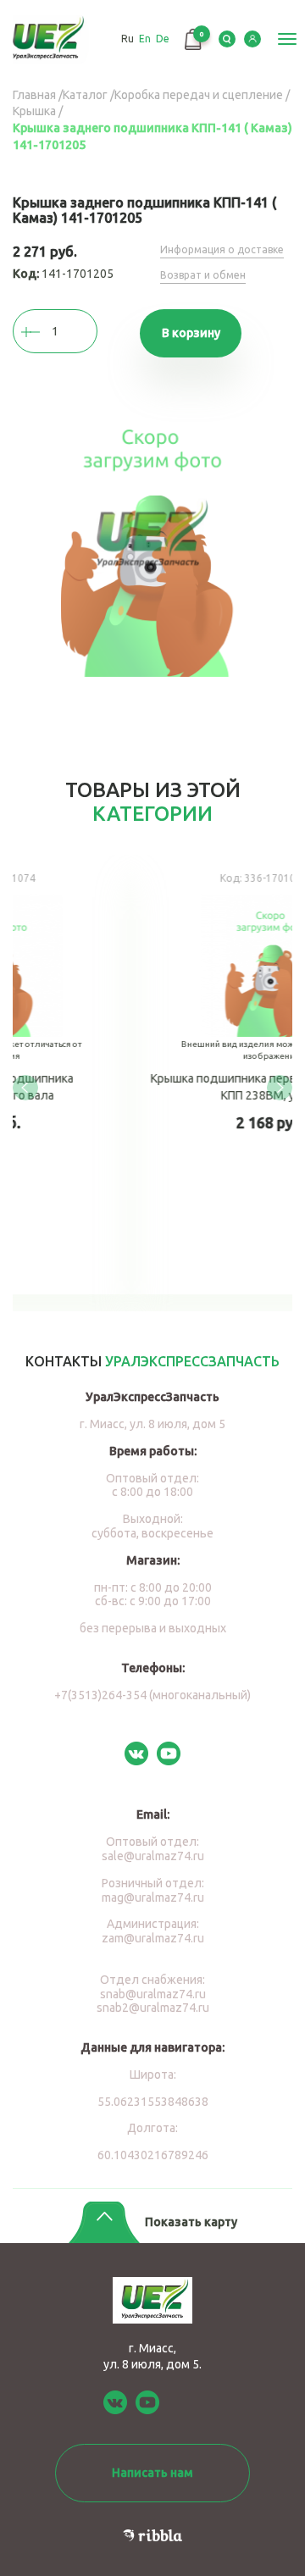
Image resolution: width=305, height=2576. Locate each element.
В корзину (191, 333)
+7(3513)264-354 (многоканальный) (152, 1695)
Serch (227, 39)
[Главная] (49, 39)
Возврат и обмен (203, 275)
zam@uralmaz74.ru (153, 1938)
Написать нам (152, 2473)
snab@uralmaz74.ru (153, 1994)
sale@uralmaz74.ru (153, 1856)
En (145, 39)
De (163, 39)
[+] (47, 332)
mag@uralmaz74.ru (153, 1897)
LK (252, 39)
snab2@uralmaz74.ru (153, 2008)
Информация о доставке (222, 249)
